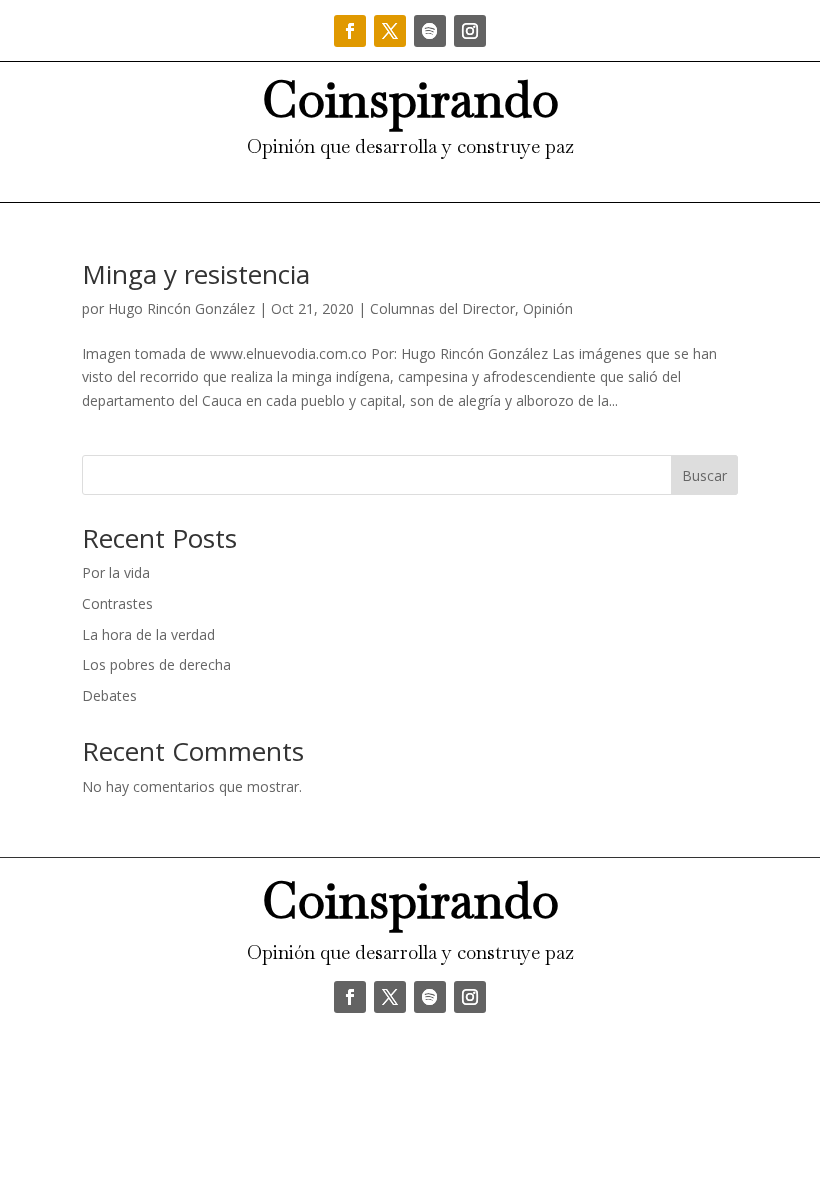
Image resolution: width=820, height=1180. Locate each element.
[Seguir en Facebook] (350, 31)
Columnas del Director (442, 308)
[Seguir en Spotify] (430, 31)
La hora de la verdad (148, 634)
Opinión (548, 308)
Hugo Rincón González (181, 308)
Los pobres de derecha (156, 664)
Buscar (704, 475)
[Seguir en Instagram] (470, 31)
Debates (109, 695)
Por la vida (116, 572)
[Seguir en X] (390, 31)
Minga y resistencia (196, 274)
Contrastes (117, 603)
